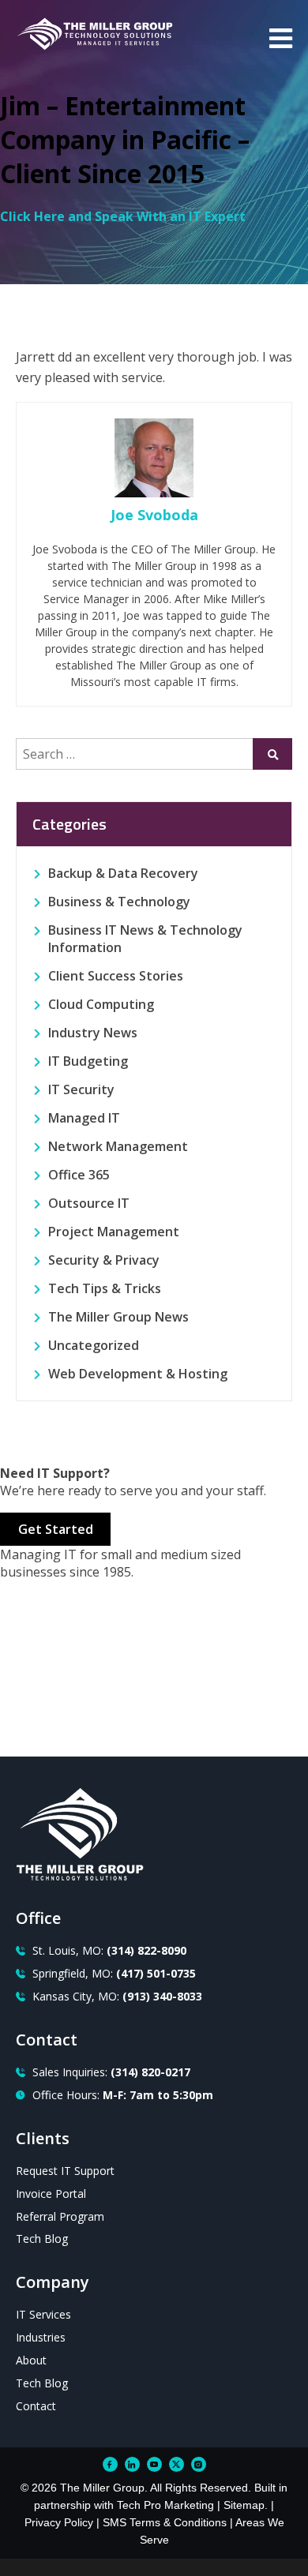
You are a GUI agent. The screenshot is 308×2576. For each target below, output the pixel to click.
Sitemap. (246, 2505)
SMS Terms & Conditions (165, 2522)
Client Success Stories (116, 976)
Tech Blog (42, 2239)
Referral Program (60, 2216)
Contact (36, 2406)
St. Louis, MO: (109, 1950)
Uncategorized (94, 1345)
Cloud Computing (101, 1004)
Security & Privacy (104, 1260)
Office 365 (79, 1175)
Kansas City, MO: (117, 1996)
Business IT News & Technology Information (145, 939)
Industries (41, 2337)
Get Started (56, 1529)
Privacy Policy (59, 2522)
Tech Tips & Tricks (105, 1288)
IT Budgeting (88, 1061)
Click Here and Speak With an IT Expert (123, 216)
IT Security (81, 1089)
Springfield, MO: (114, 1973)
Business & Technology (119, 902)
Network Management (118, 1146)
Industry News (93, 1033)
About (31, 2360)
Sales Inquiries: (111, 2072)
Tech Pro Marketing (165, 2505)
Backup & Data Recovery (123, 873)
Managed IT (84, 1118)
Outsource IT (89, 1203)
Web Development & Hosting (138, 1374)
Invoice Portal (51, 2194)
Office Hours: (123, 2095)
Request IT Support (65, 2171)
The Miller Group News (118, 1317)
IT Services (43, 2314)
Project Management (114, 1232)
